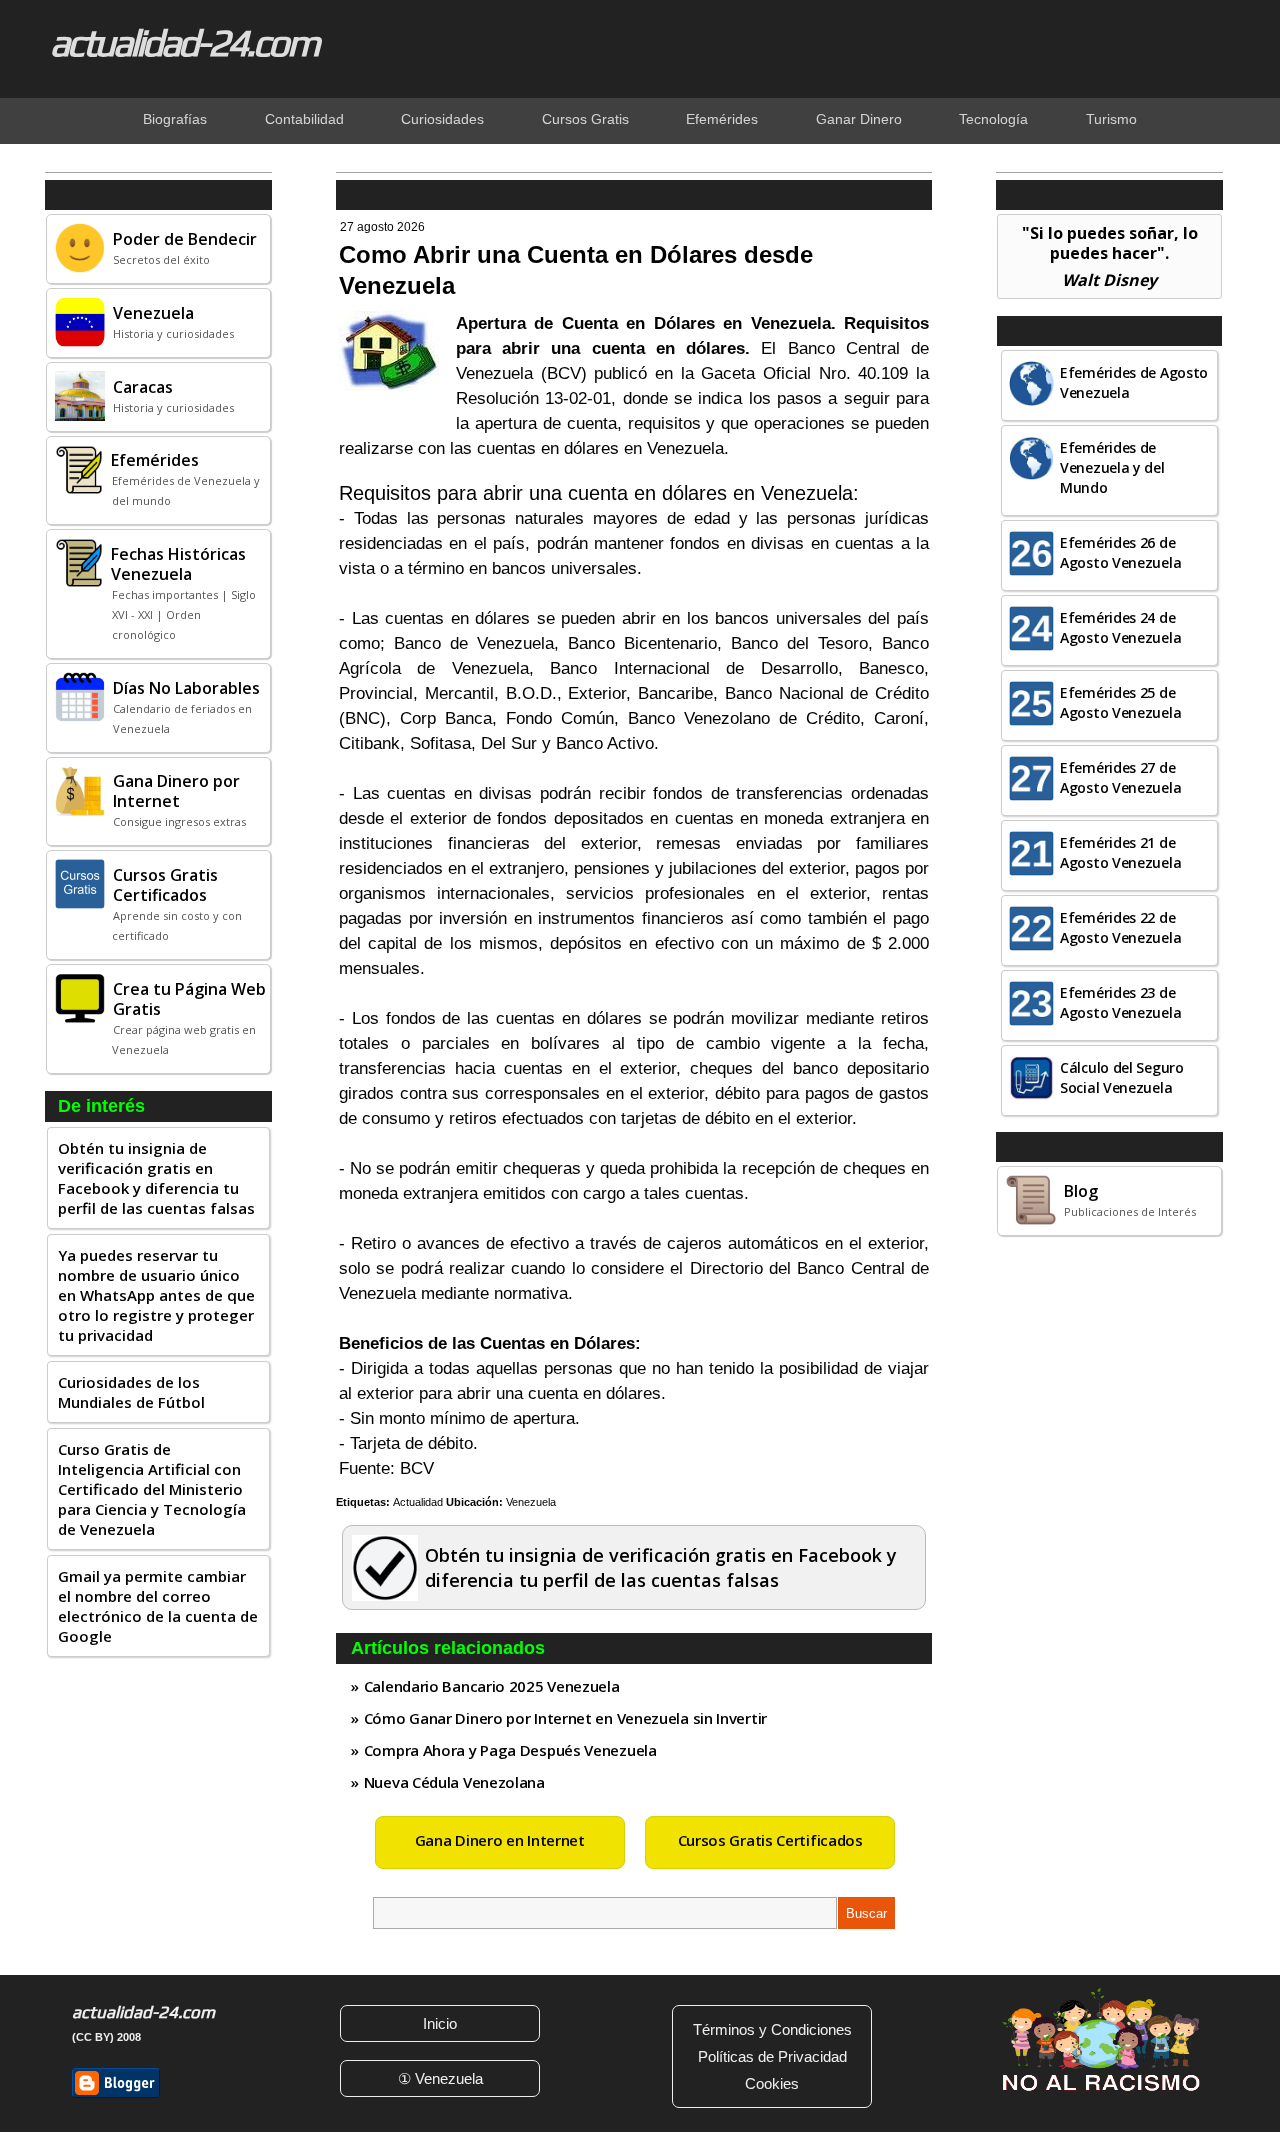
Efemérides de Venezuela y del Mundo (1112, 467)
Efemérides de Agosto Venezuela (1134, 382)
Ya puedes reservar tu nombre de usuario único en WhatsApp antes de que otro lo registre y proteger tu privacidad (156, 1295)
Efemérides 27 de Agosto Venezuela (1120, 777)
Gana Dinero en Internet (500, 1840)
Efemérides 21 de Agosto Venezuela (1120, 852)
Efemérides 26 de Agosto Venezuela (1120, 552)
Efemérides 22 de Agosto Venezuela (1120, 927)
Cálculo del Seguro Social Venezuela (1122, 1077)
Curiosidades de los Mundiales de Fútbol (131, 1392)
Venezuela (531, 1502)
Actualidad (418, 1502)
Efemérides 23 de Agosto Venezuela (1120, 1002)
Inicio (440, 2023)
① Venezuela (440, 2078)
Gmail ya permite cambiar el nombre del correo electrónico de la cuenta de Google (158, 1606)
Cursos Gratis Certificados (770, 1840)
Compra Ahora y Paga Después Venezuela (510, 1750)
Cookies (772, 2083)
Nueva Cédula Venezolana (454, 1782)
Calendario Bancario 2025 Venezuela (492, 1686)
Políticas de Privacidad (772, 2056)
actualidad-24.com (184, 42)
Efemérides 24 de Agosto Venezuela (1120, 627)
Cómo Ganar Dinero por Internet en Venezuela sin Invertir (565, 1718)
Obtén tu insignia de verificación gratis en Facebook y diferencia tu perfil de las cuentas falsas (156, 1178)
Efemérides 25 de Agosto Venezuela (1120, 702)
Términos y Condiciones (772, 2029)
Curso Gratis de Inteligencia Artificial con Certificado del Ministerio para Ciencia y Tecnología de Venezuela (152, 1489)
